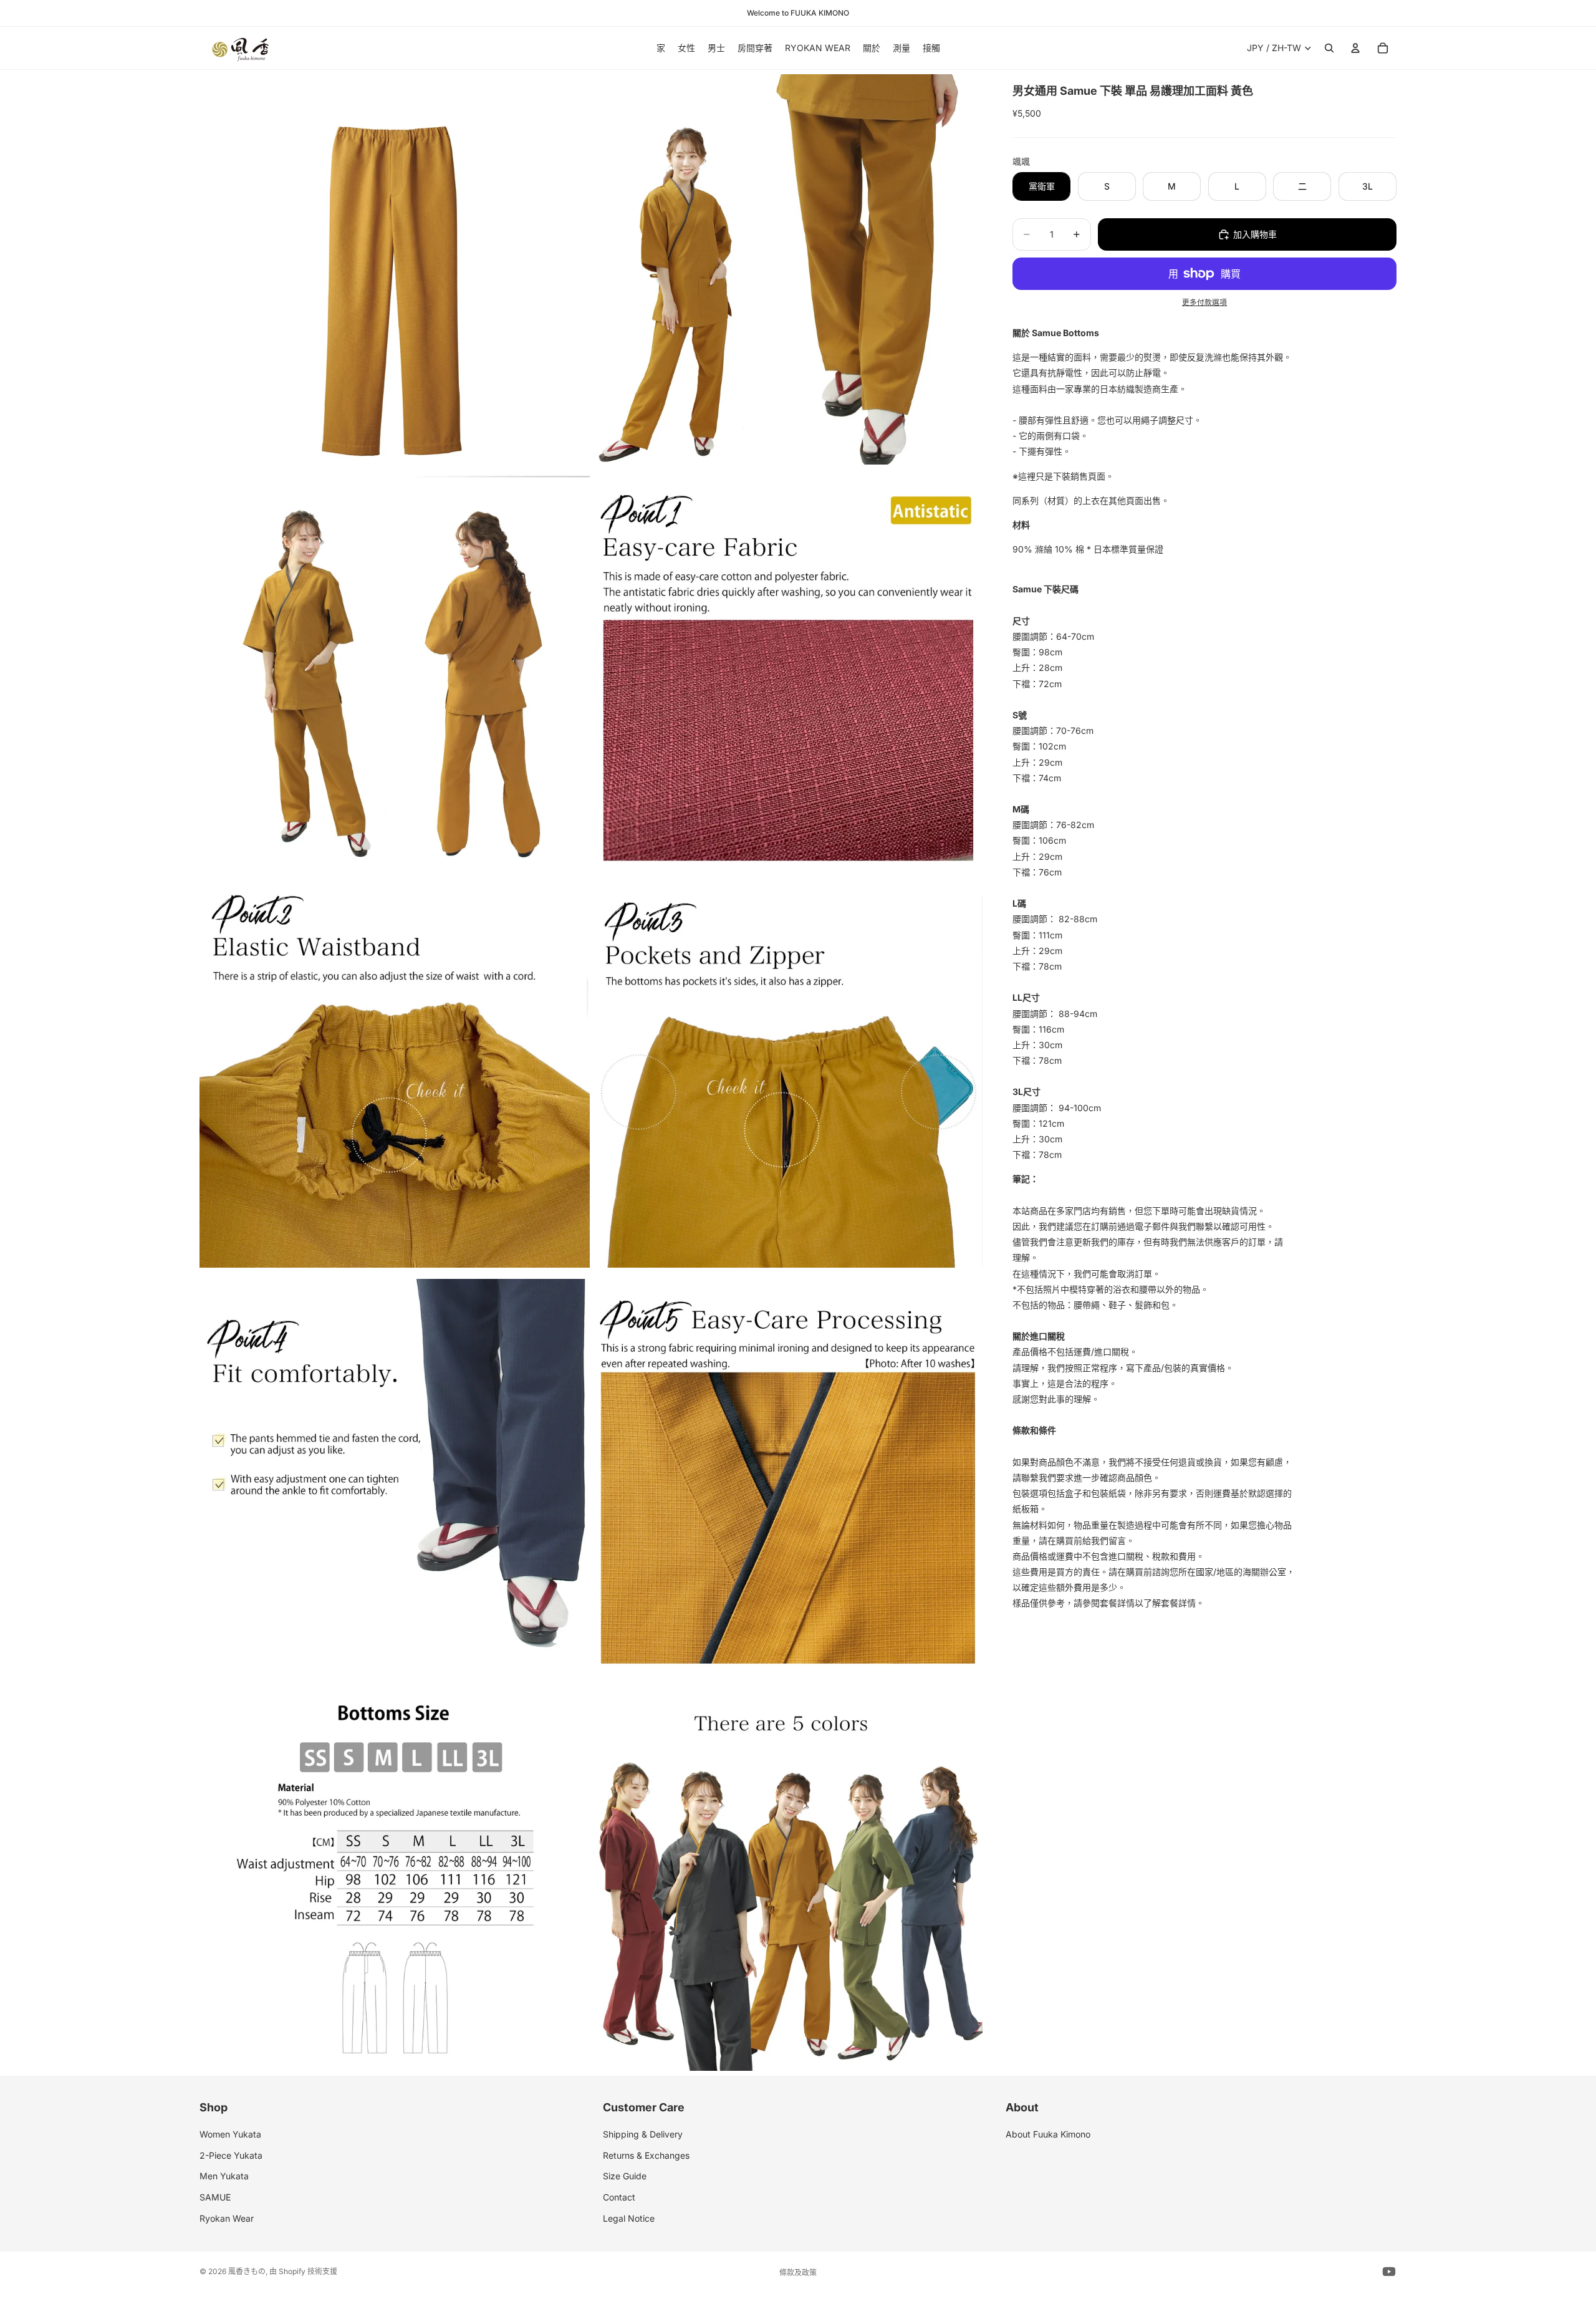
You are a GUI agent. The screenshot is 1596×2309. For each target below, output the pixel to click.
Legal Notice (629, 2218)
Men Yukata (224, 2176)
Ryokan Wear (227, 2218)
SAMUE (215, 2197)
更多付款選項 (1204, 302)
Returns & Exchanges (646, 2155)
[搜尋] (1329, 48)
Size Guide (625, 2176)
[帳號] (1355, 48)
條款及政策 (798, 2273)
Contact (619, 2197)
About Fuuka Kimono (1048, 2134)
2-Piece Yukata (231, 2155)
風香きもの (247, 2271)
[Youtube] (1389, 2272)
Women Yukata (230, 2134)
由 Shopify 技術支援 (303, 2271)
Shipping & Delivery (643, 2134)
